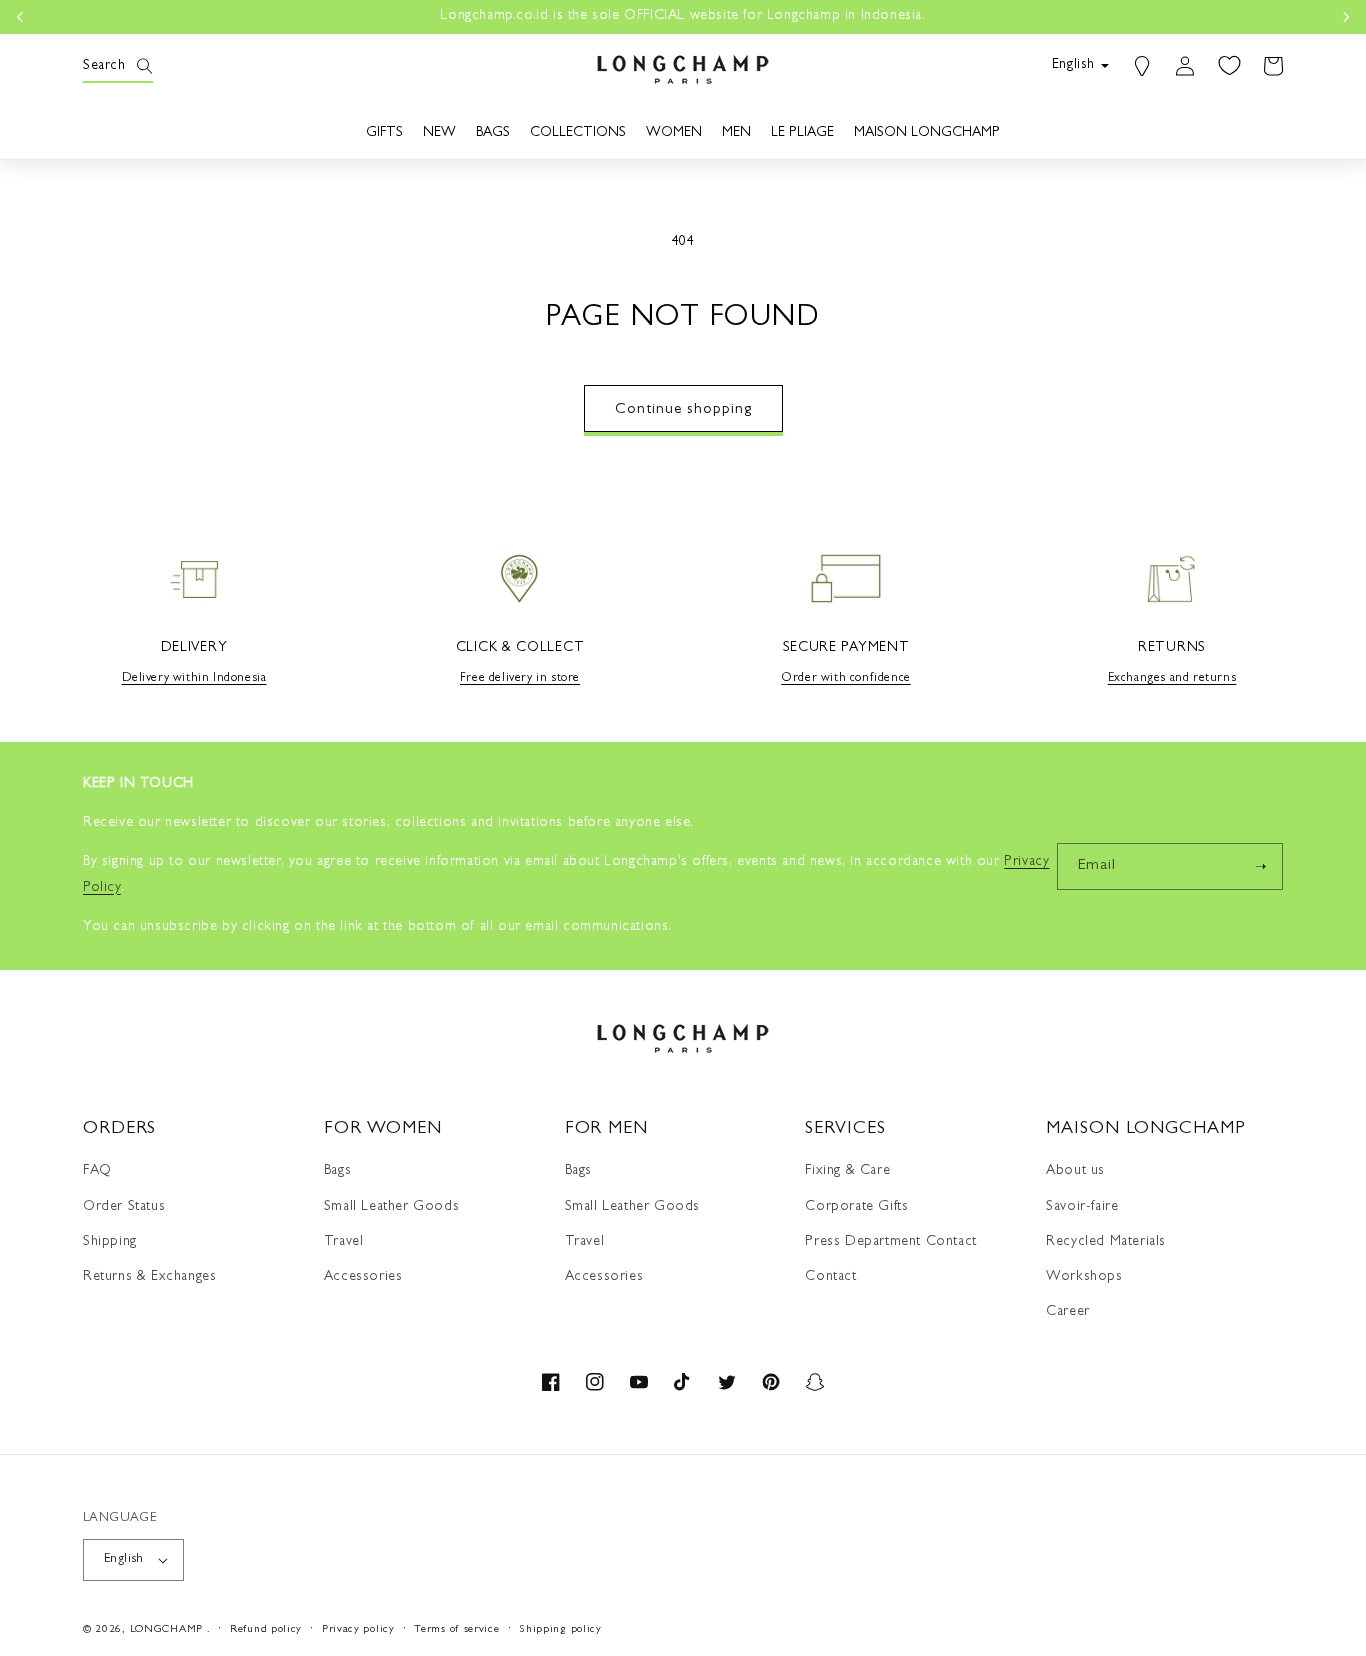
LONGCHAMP (166, 1629)
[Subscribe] (1260, 866)
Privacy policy (358, 1629)
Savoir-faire (1082, 1207)
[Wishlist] (1229, 66)
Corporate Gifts (856, 1207)
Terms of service (456, 1629)
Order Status (124, 1207)
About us (1075, 1171)
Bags (337, 1171)
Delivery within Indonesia (194, 679)
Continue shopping (683, 410)
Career (1068, 1312)
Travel (344, 1242)
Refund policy (266, 1629)
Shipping (110, 1242)
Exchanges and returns (1172, 679)
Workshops (1084, 1277)
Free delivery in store (520, 679)
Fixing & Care (847, 1171)
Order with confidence (846, 679)
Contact (830, 1277)
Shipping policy (560, 1629)
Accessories (363, 1277)
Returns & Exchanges (149, 1277)
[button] (105, 66)
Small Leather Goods (391, 1207)
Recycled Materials (1106, 1242)
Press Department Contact (890, 1242)
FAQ (97, 1171)
